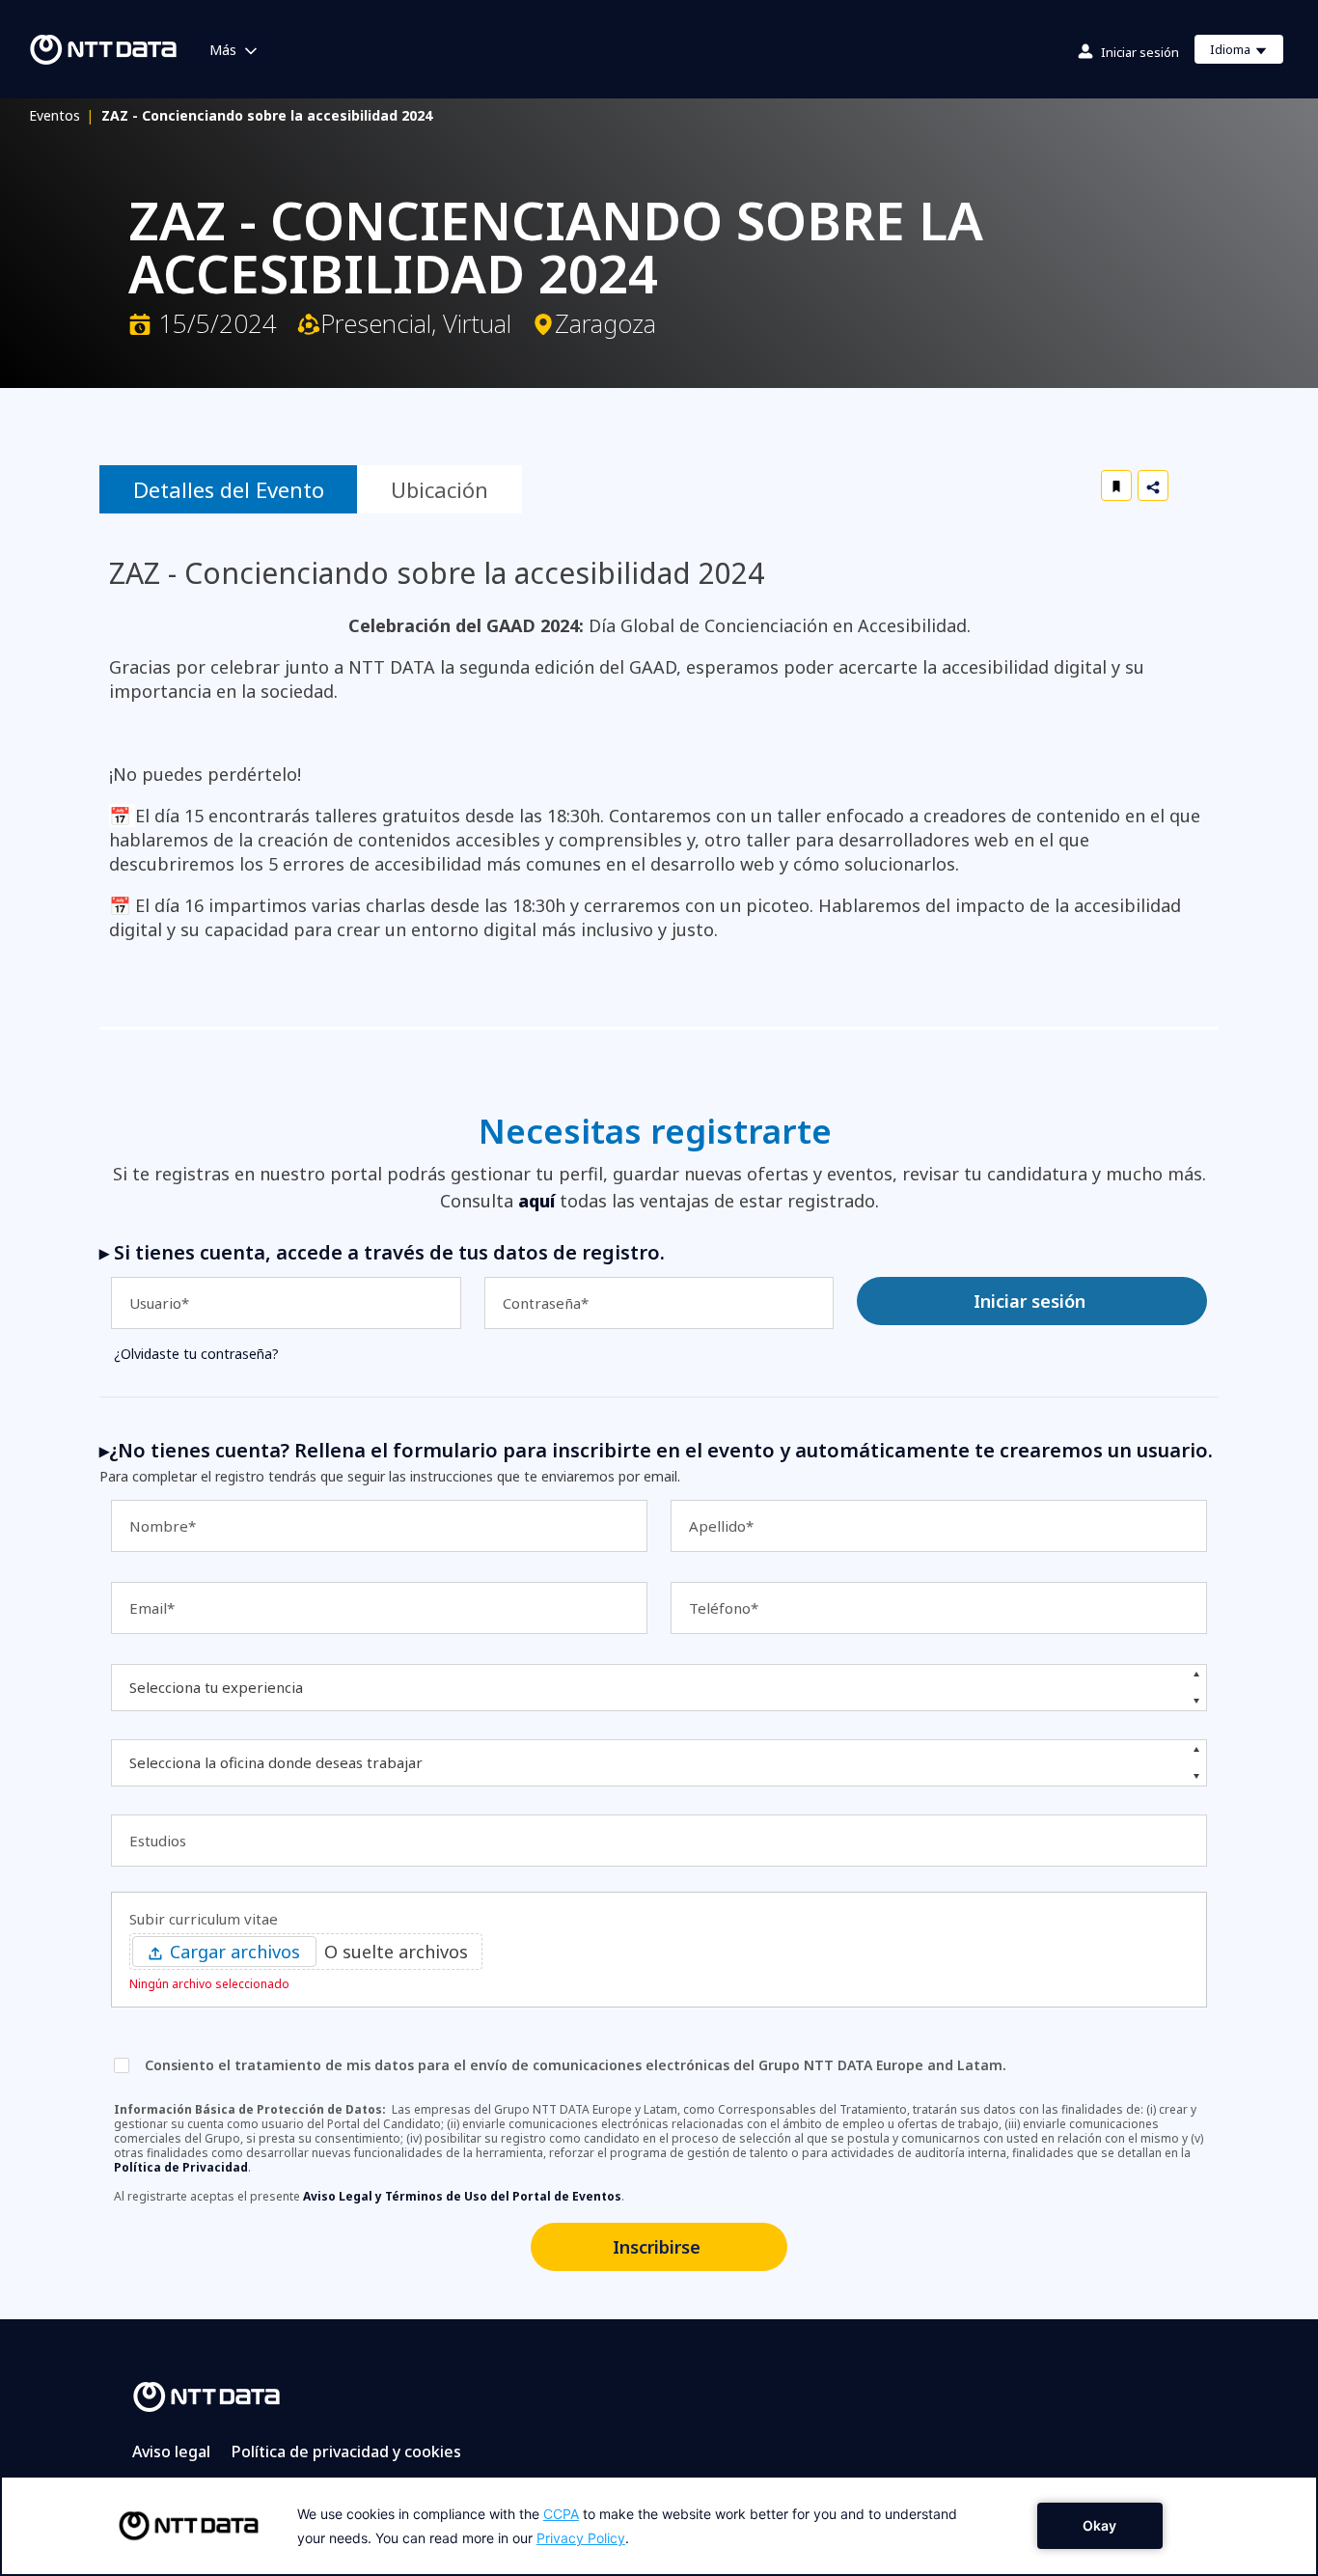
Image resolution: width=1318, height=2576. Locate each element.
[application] (659, 2526)
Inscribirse (657, 2247)
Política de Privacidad (181, 2167)
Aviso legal (171, 2451)
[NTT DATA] (206, 2396)
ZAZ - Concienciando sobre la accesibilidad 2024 (267, 115)
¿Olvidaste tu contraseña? (196, 1354)
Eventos (61, 115)
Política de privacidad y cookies (346, 2451)
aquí (536, 1201)
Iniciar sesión (1140, 52)
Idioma (1246, 52)
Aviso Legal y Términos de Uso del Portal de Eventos (462, 2196)
